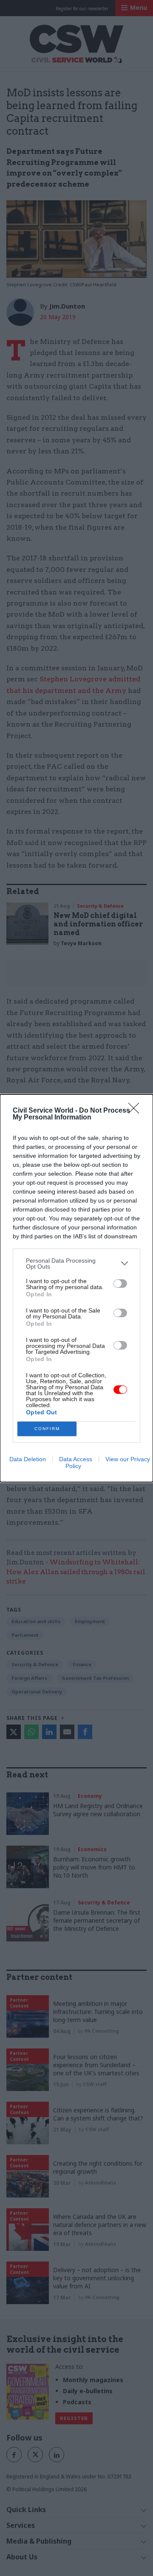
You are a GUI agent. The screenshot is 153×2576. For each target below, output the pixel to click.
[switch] (120, 1284)
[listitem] (76, 1263)
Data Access (76, 1459)
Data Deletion (28, 1459)
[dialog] (76, 1288)
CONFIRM (47, 1429)
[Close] (136, 1111)
